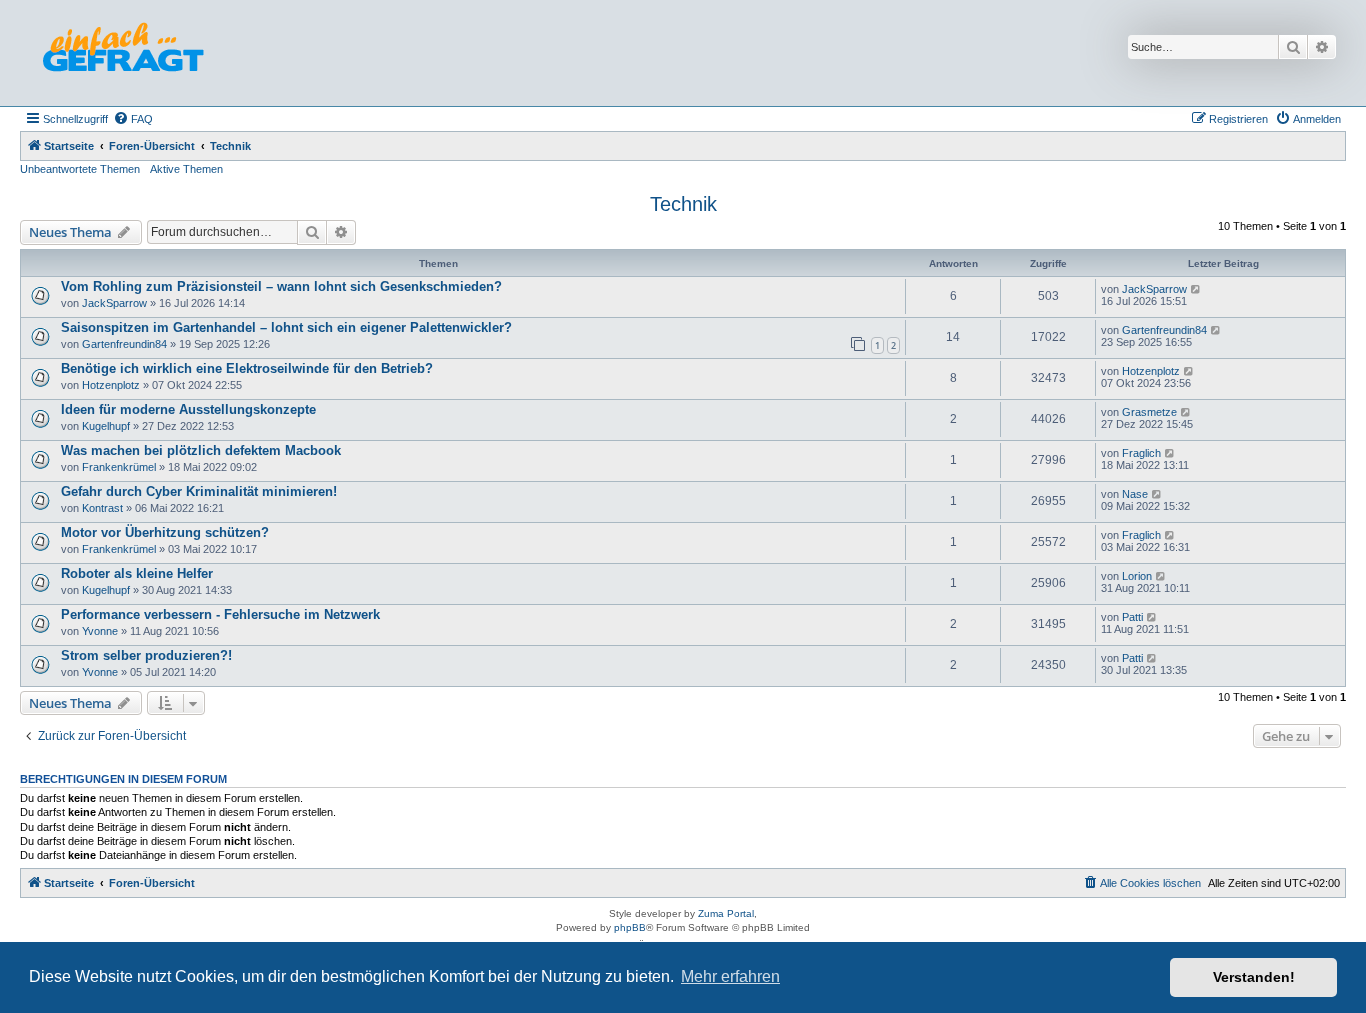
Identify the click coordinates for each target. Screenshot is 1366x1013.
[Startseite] (123, 53)
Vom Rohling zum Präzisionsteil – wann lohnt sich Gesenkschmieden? (281, 286)
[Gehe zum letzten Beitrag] (1196, 289)
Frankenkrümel (119, 467)
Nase (1135, 494)
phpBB (630, 927)
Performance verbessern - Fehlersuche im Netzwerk (220, 614)
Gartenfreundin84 (124, 344)
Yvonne (100, 631)
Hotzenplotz (111, 385)
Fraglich (1141, 453)
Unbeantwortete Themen (80, 169)
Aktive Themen (186, 169)
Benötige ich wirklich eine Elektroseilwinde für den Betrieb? (247, 368)
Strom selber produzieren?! (146, 655)
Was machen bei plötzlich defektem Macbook (201, 450)
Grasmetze (1149, 412)
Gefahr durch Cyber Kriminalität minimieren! (199, 491)
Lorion (1137, 576)
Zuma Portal (726, 913)
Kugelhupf (106, 426)
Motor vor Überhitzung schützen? (165, 532)
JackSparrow (114, 303)
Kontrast (102, 508)
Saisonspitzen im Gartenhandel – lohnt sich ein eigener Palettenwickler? (286, 327)
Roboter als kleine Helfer (137, 573)
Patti (1132, 617)
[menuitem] (133, 119)
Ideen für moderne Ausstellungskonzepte (188, 409)
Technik (683, 204)
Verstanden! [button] (1254, 977)
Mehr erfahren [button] (730, 976)
